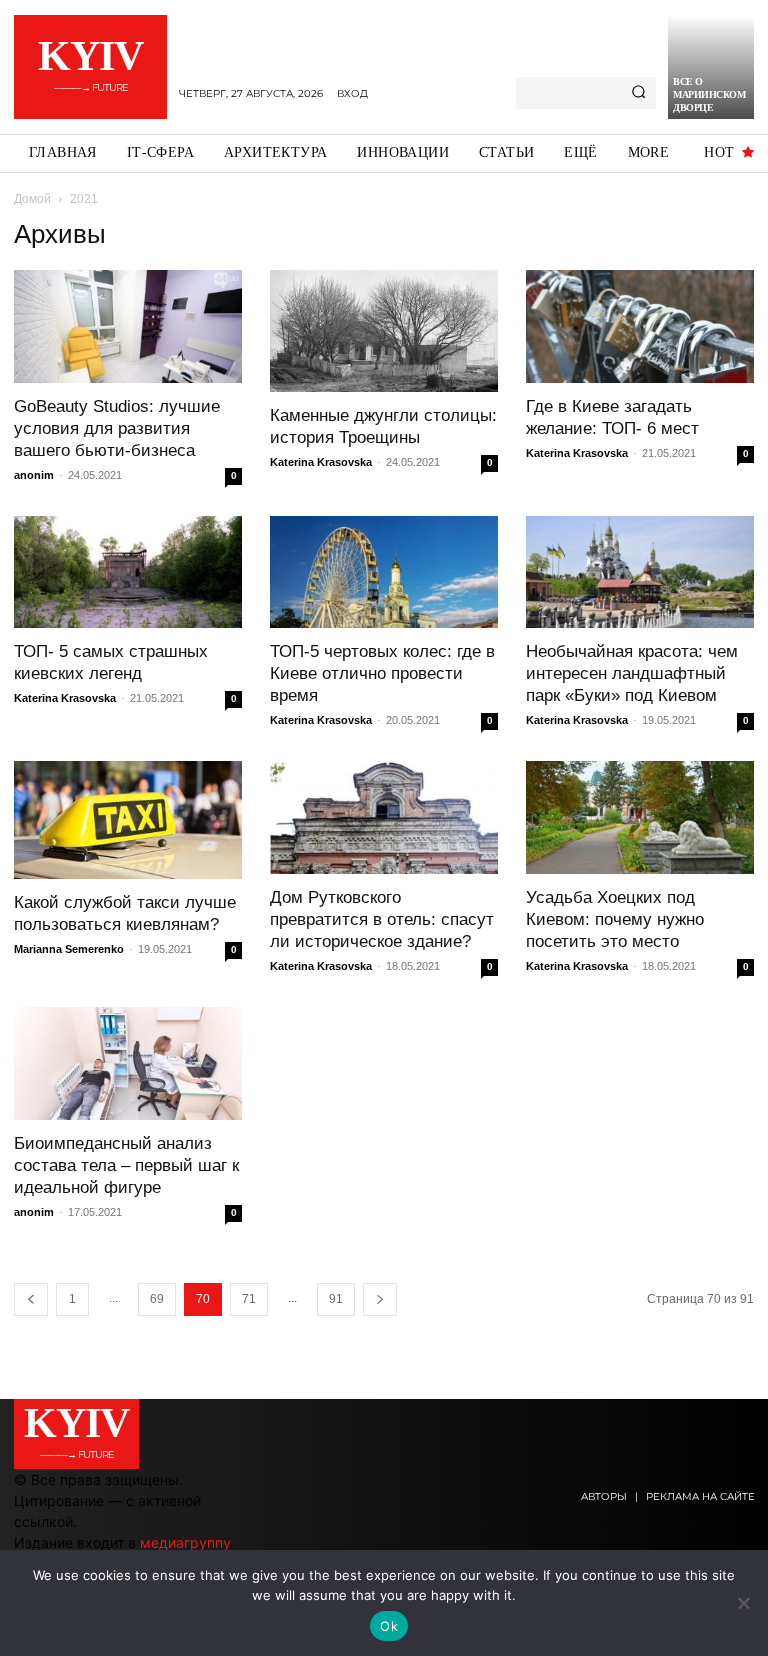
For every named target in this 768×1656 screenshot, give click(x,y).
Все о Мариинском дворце (709, 94)
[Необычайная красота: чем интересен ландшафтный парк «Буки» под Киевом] (640, 572)
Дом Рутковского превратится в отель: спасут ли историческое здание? (382, 919)
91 (336, 1299)
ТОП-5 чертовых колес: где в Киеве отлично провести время (382, 673)
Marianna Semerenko (69, 949)
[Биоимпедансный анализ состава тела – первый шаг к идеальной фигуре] (128, 1063)
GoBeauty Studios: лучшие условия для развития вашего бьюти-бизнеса (117, 428)
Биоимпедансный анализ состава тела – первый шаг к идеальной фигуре (126, 1165)
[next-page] (380, 1299)
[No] (743, 1603)
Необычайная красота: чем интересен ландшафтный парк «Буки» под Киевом (632, 673)
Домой (32, 199)
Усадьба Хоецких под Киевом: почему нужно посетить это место (615, 919)
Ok (389, 1626)
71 (249, 1299)
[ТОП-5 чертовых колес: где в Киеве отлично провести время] (384, 572)
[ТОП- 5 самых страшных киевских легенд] (128, 572)
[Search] (638, 93)
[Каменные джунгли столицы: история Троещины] (384, 331)
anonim (34, 475)
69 (157, 1299)
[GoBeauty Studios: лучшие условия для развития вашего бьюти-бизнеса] (128, 326)
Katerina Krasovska (321, 462)
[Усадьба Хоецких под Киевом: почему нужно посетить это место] (640, 817)
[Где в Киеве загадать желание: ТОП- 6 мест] (640, 326)
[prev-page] (31, 1299)
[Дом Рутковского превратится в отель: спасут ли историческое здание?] (384, 817)
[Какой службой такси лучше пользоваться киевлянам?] (128, 819)
